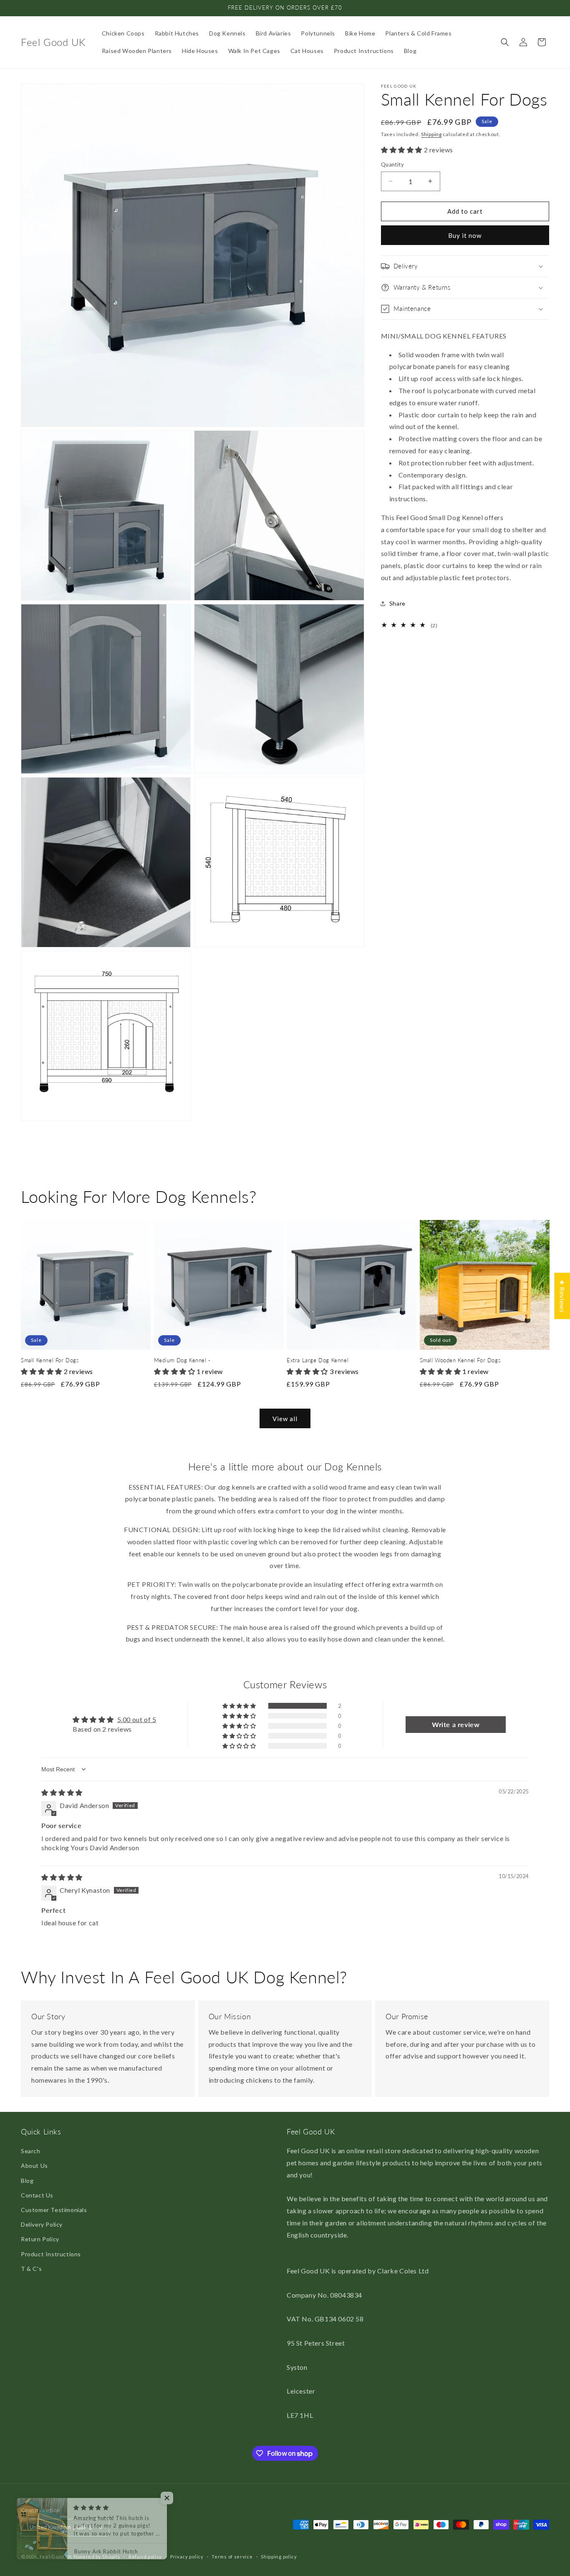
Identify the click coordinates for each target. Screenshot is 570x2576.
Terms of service (232, 2557)
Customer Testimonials (54, 2210)
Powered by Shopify (97, 2557)
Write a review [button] (456, 1724)
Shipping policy (279, 2557)
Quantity (392, 164)
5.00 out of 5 (137, 1719)
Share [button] (397, 603)
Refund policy (145, 2557)
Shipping (431, 134)
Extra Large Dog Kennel (318, 1360)
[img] (62, 1792)
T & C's (31, 2269)
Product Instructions (51, 2254)
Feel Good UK (56, 2557)
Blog (27, 2181)
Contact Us (37, 2195)
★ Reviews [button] (562, 1296)
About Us (34, 2166)
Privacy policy (187, 2557)
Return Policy (40, 2239)
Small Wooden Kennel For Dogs (460, 1360)
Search (31, 2151)
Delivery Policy (42, 2224)
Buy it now (465, 235)
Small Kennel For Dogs (50, 1360)
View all (285, 1419)
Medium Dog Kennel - (182, 1360)
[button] (505, 42)
